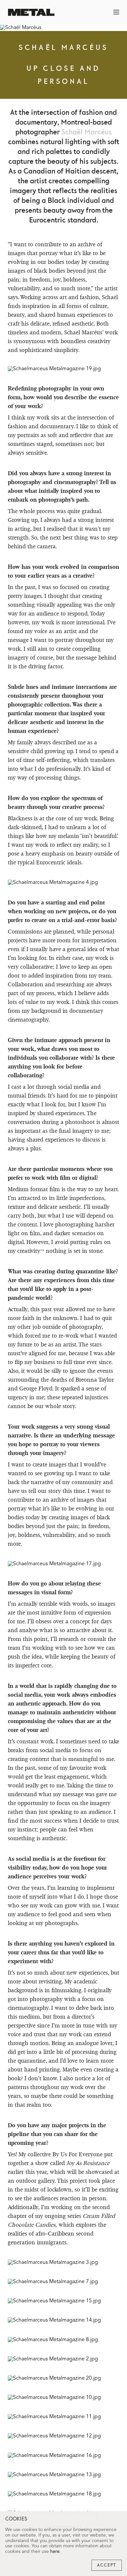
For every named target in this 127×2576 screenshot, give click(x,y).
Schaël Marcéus (86, 132)
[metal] (31, 12)
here (55, 2552)
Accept (107, 2565)
